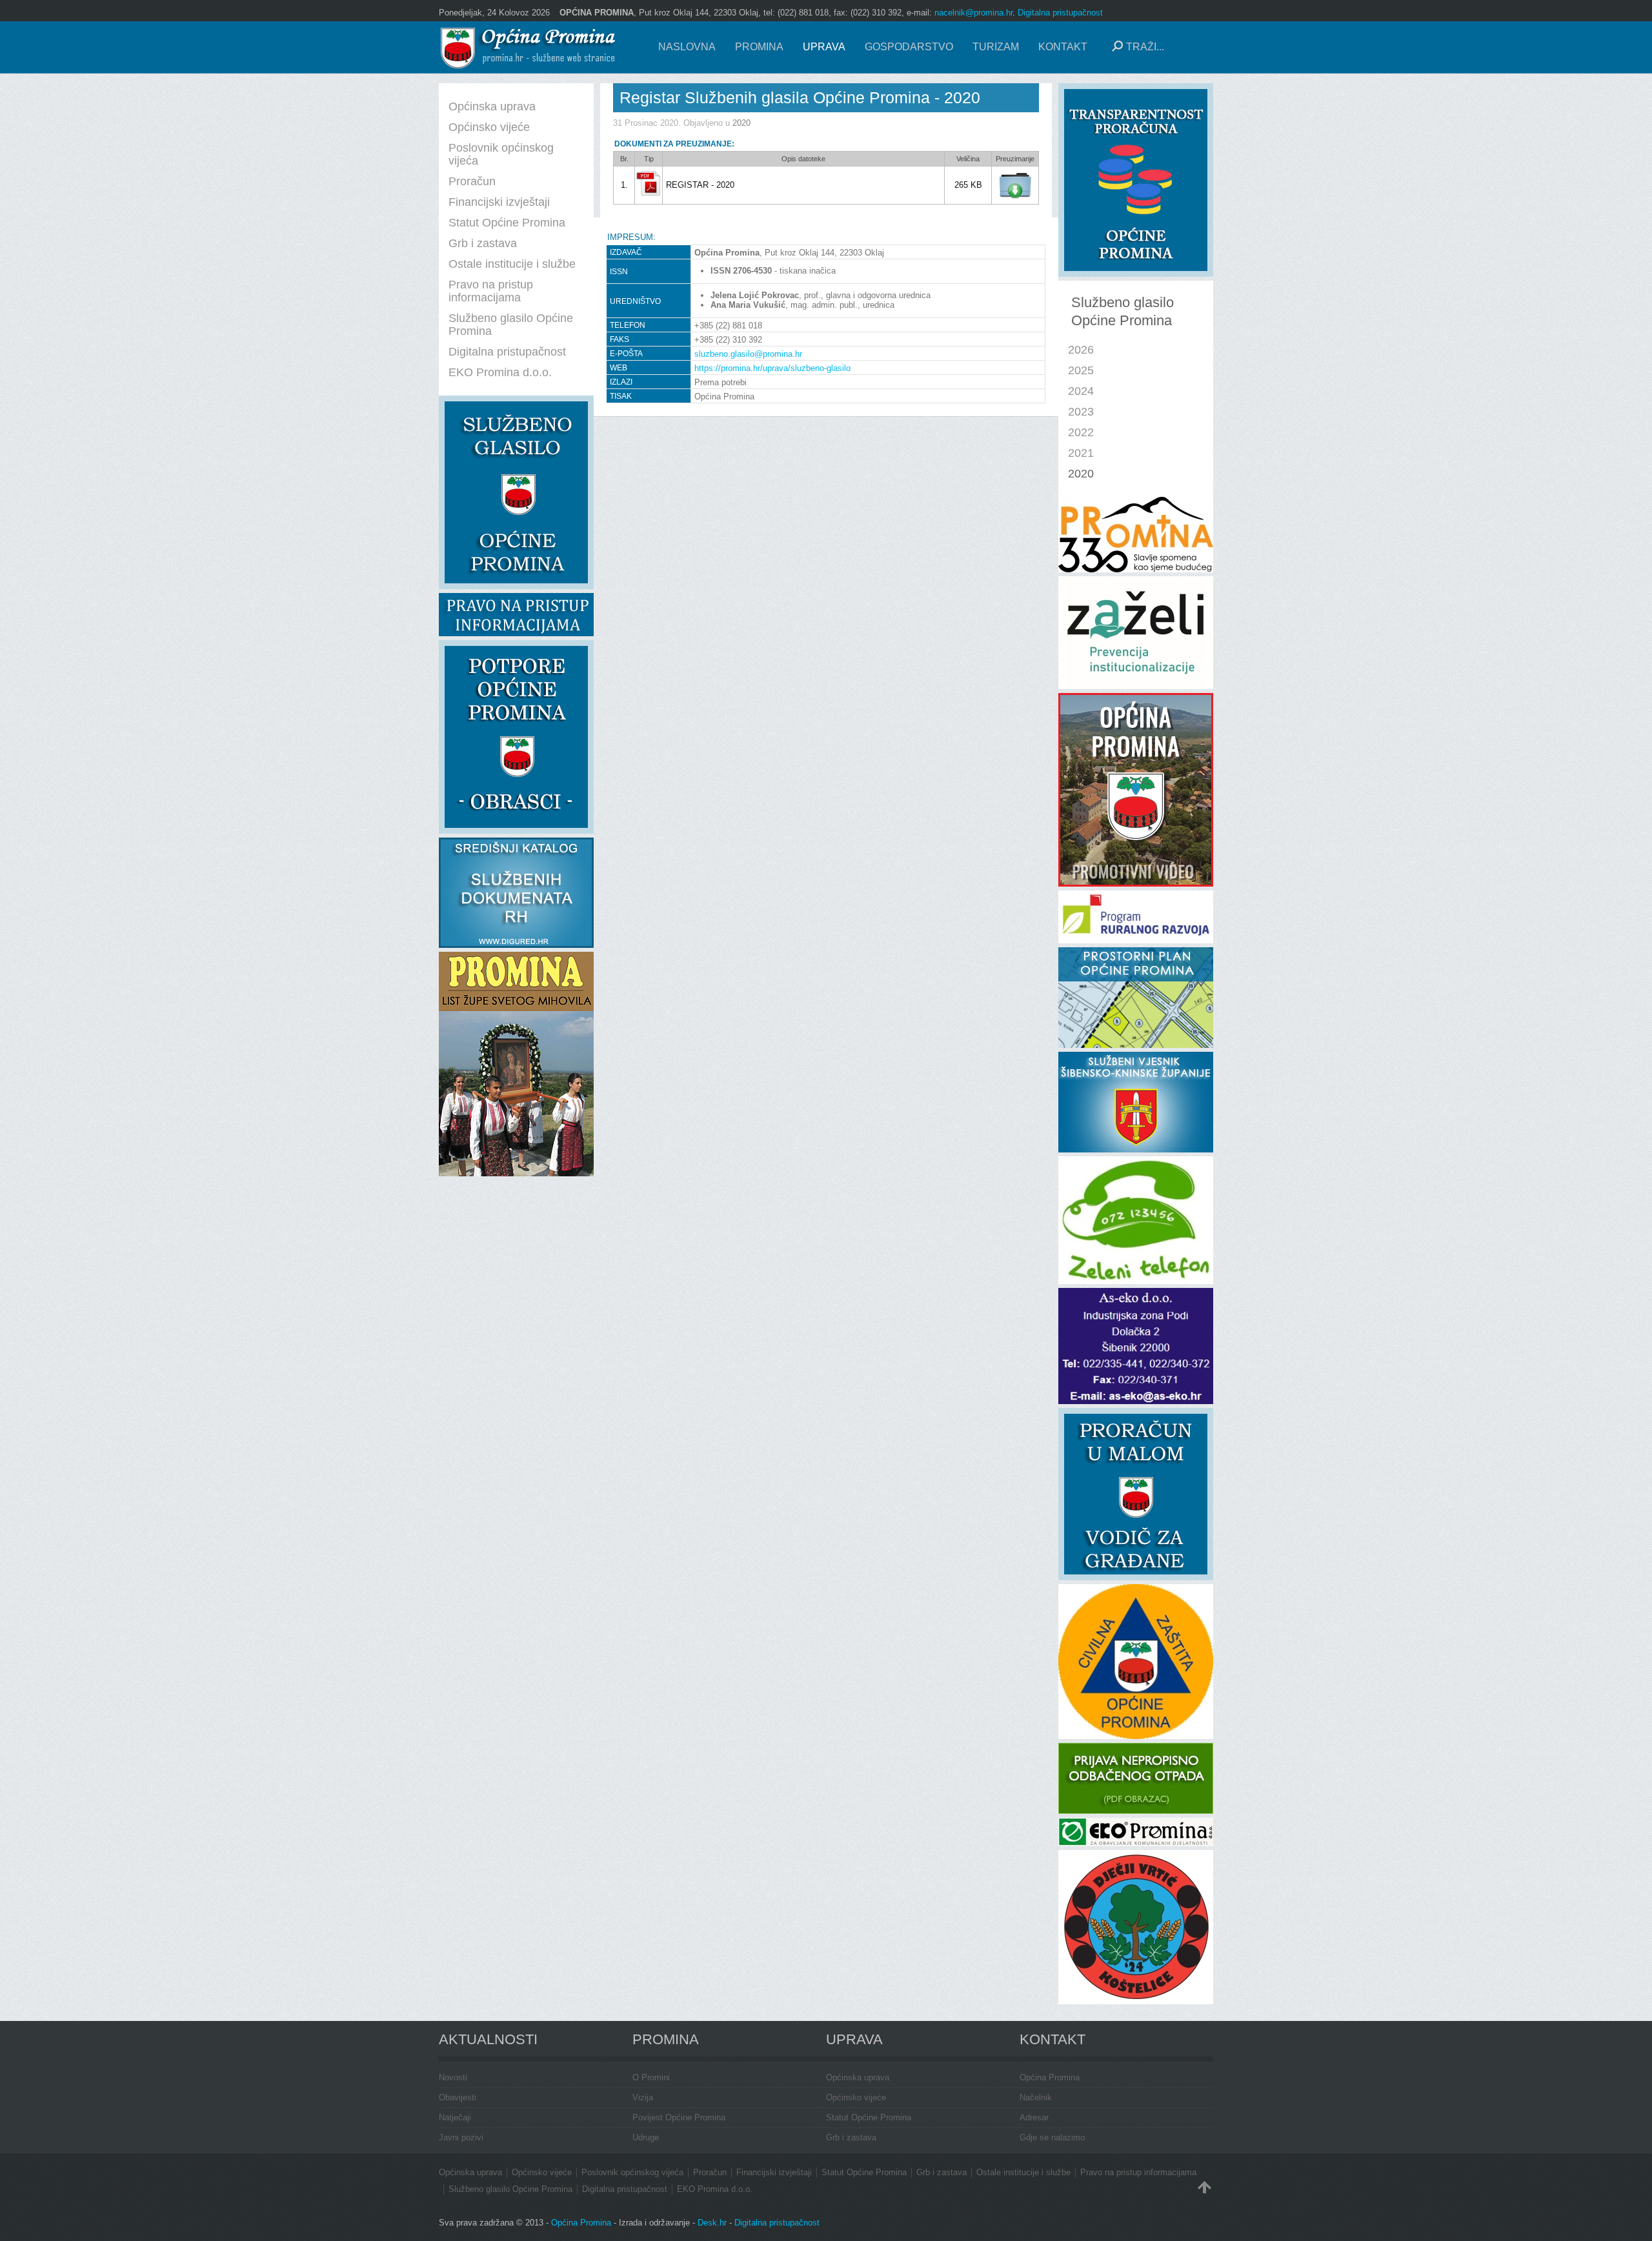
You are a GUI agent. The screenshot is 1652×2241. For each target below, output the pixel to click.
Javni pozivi (461, 2137)
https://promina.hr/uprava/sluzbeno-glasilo (772, 368)
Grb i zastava (851, 2137)
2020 (741, 123)
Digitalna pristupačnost (1060, 13)
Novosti (453, 2077)
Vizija (643, 2097)
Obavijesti (458, 2097)
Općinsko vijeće (856, 2097)
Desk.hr (712, 2223)
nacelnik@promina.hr (973, 13)
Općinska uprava (858, 2077)
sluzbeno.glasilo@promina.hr (748, 354)
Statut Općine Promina (869, 2117)
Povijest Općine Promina (679, 2117)
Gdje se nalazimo (1052, 2137)
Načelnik (1036, 2097)
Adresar (1034, 2117)
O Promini (651, 2077)
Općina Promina (1050, 2077)
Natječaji (455, 2117)
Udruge (646, 2137)
